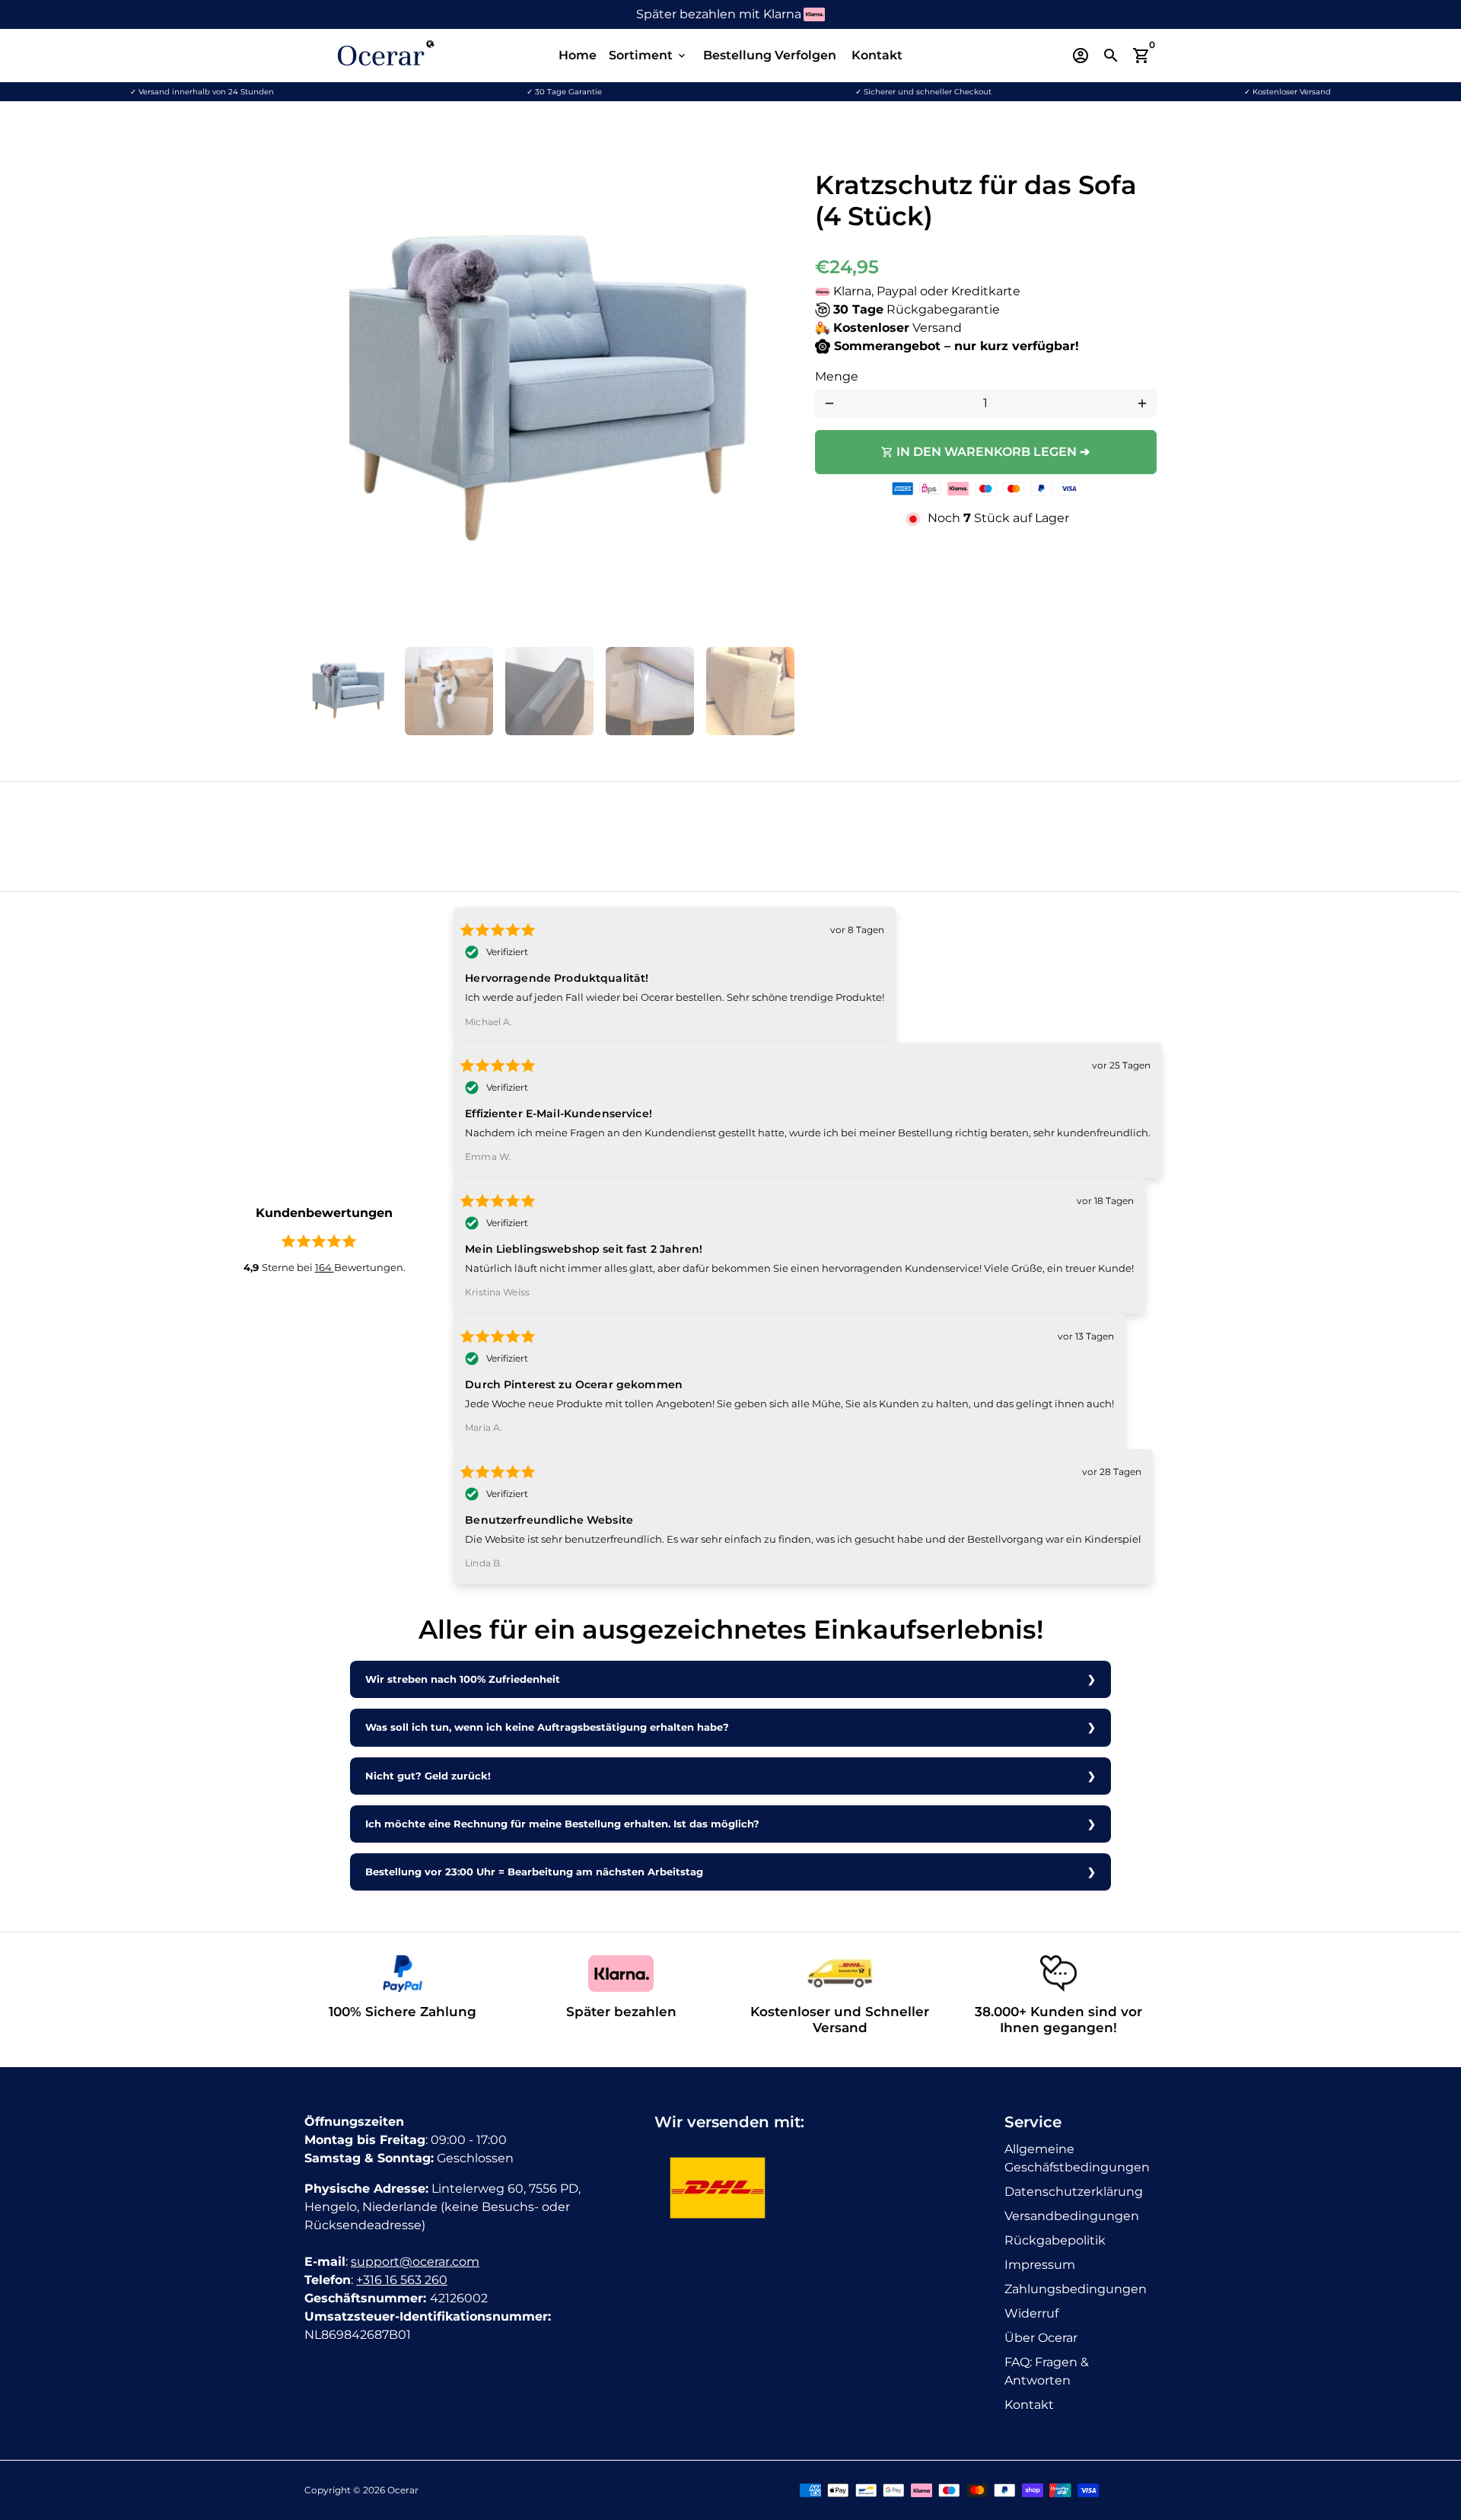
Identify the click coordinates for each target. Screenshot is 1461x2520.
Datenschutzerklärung (1074, 2192)
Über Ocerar (1041, 2338)
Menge (837, 376)
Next (772, 391)
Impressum (1040, 2265)
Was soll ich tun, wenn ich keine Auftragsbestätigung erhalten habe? (547, 1727)
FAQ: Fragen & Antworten (1047, 2371)
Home (578, 55)
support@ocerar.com (415, 2262)
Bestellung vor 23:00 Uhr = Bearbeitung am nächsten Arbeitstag (534, 1872)
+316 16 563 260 (402, 2280)
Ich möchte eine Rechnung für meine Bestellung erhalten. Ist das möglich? (562, 1824)
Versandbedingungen (1072, 2216)
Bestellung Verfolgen (770, 55)
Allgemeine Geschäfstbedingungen (1077, 2158)
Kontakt (877, 55)
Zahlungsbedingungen (1076, 2289)
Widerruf (1031, 2313)
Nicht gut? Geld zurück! (428, 1776)
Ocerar (403, 2490)
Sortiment (648, 55)
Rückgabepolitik (1055, 2240)
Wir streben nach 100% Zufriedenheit (463, 1679)
